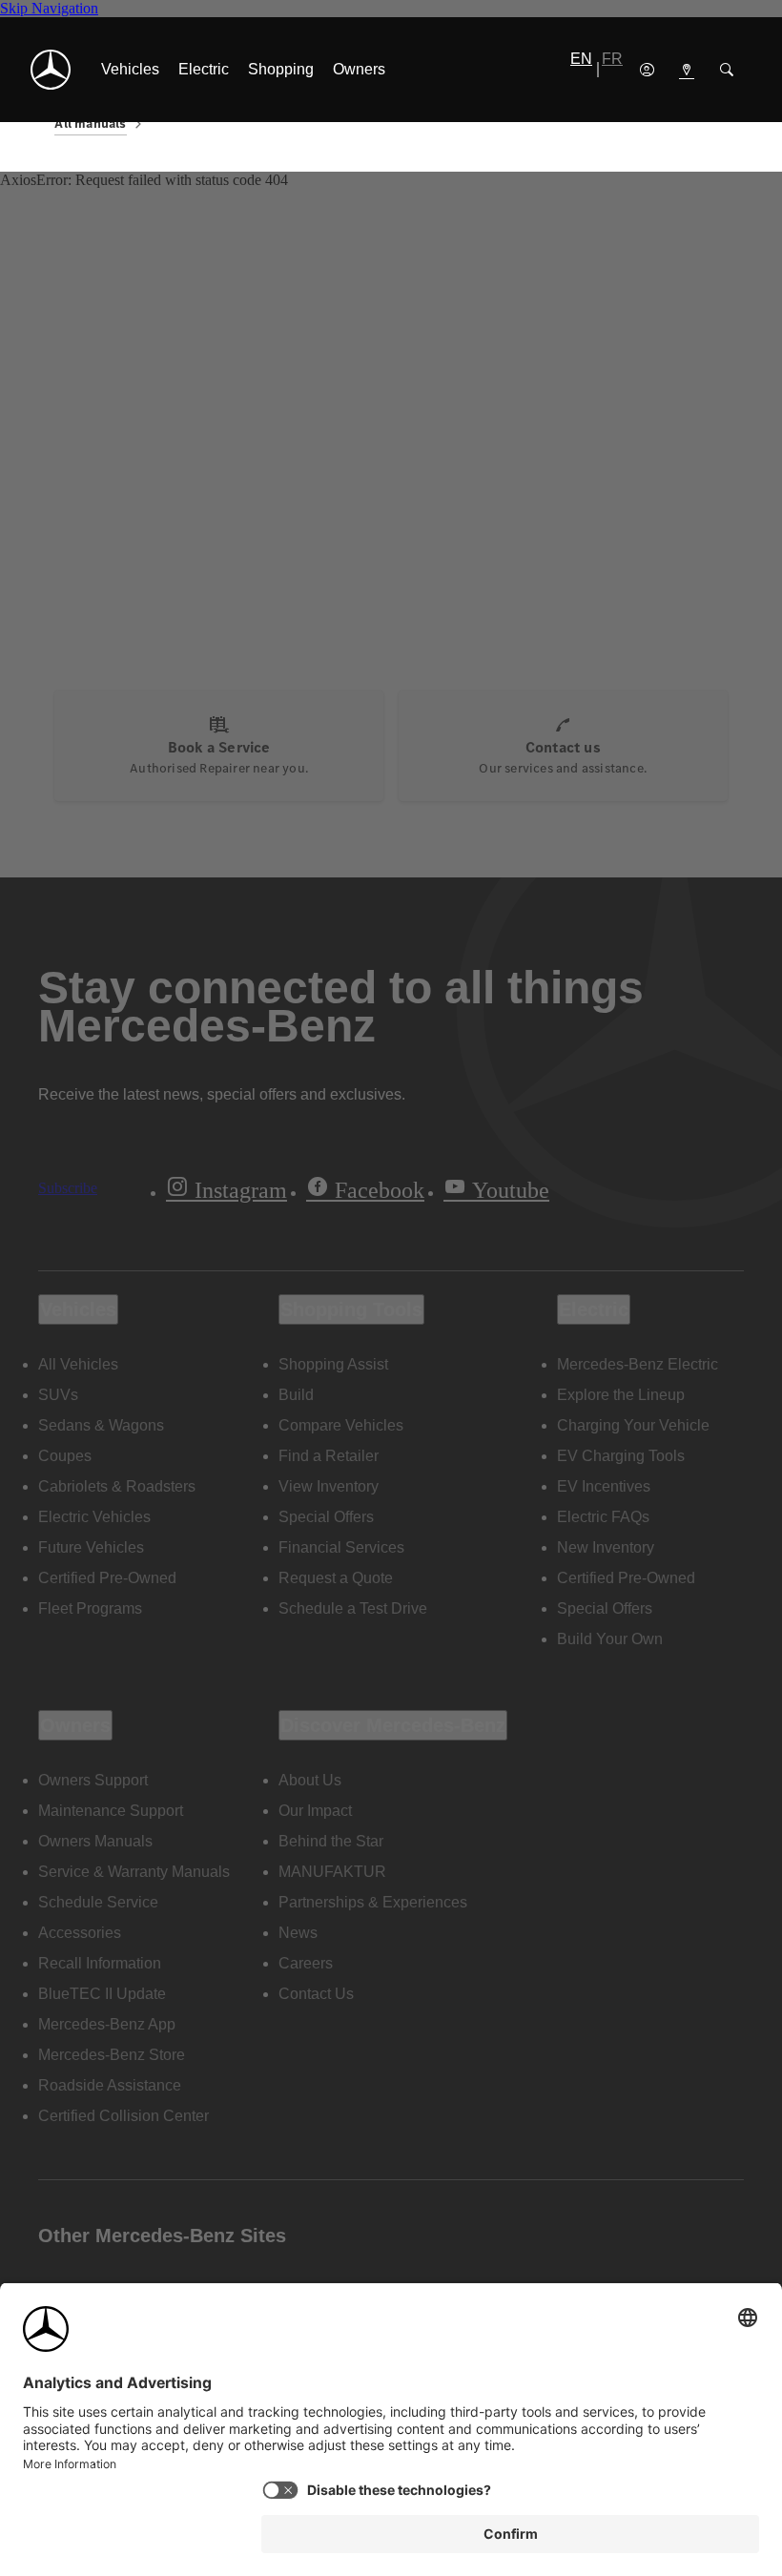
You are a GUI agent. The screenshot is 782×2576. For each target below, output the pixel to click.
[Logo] (51, 70)
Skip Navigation (49, 8)
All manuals (90, 124)
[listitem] (130, 70)
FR (612, 59)
